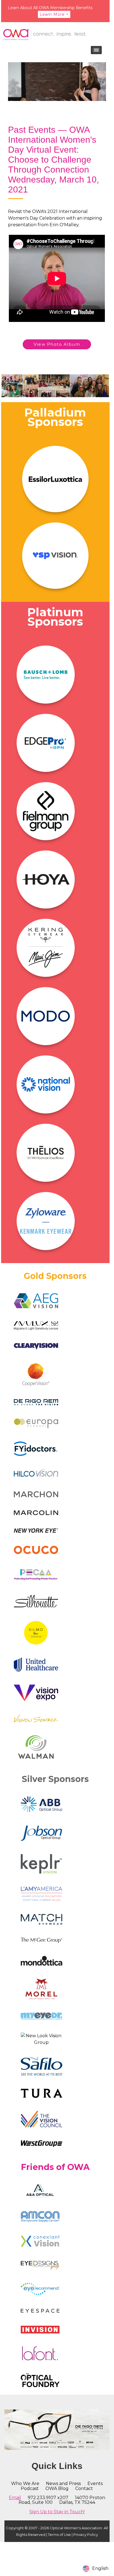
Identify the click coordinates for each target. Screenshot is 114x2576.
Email (15, 2498)
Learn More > (54, 14)
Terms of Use (59, 2535)
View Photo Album (57, 344)
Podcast (30, 2488)
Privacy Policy (86, 2535)
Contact (84, 2488)
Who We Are (25, 2483)
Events (95, 2483)
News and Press (63, 2483)
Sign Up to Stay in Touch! (57, 2512)
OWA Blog (57, 2488)
